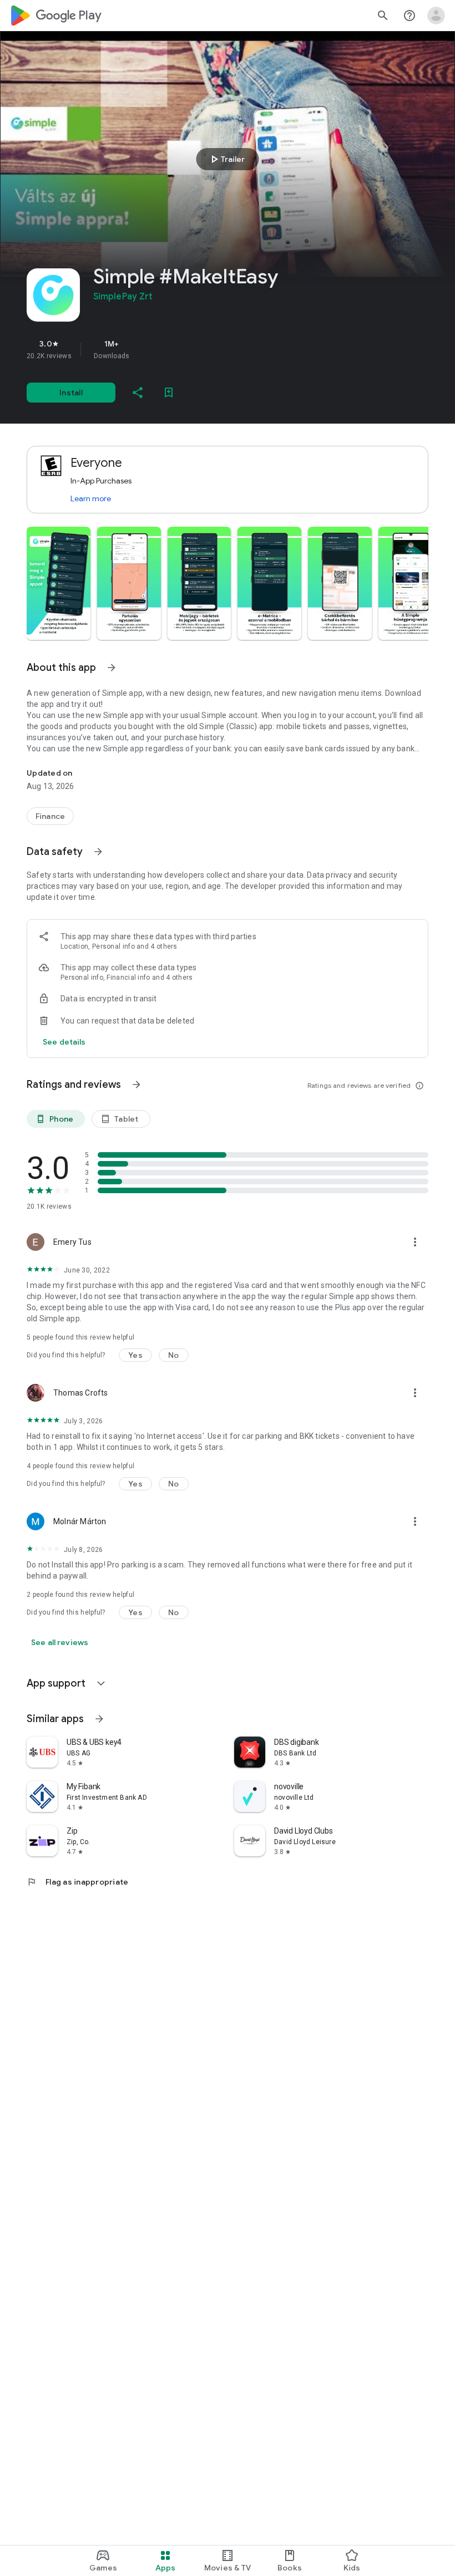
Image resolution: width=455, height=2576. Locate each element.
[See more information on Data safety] (98, 852)
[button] (59, 583)
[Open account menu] (436, 16)
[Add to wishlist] (169, 393)
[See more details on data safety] (64, 1042)
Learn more (91, 498)
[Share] (138, 393)
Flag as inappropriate (77, 1882)
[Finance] (50, 816)
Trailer (226, 159)
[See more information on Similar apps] (99, 1719)
